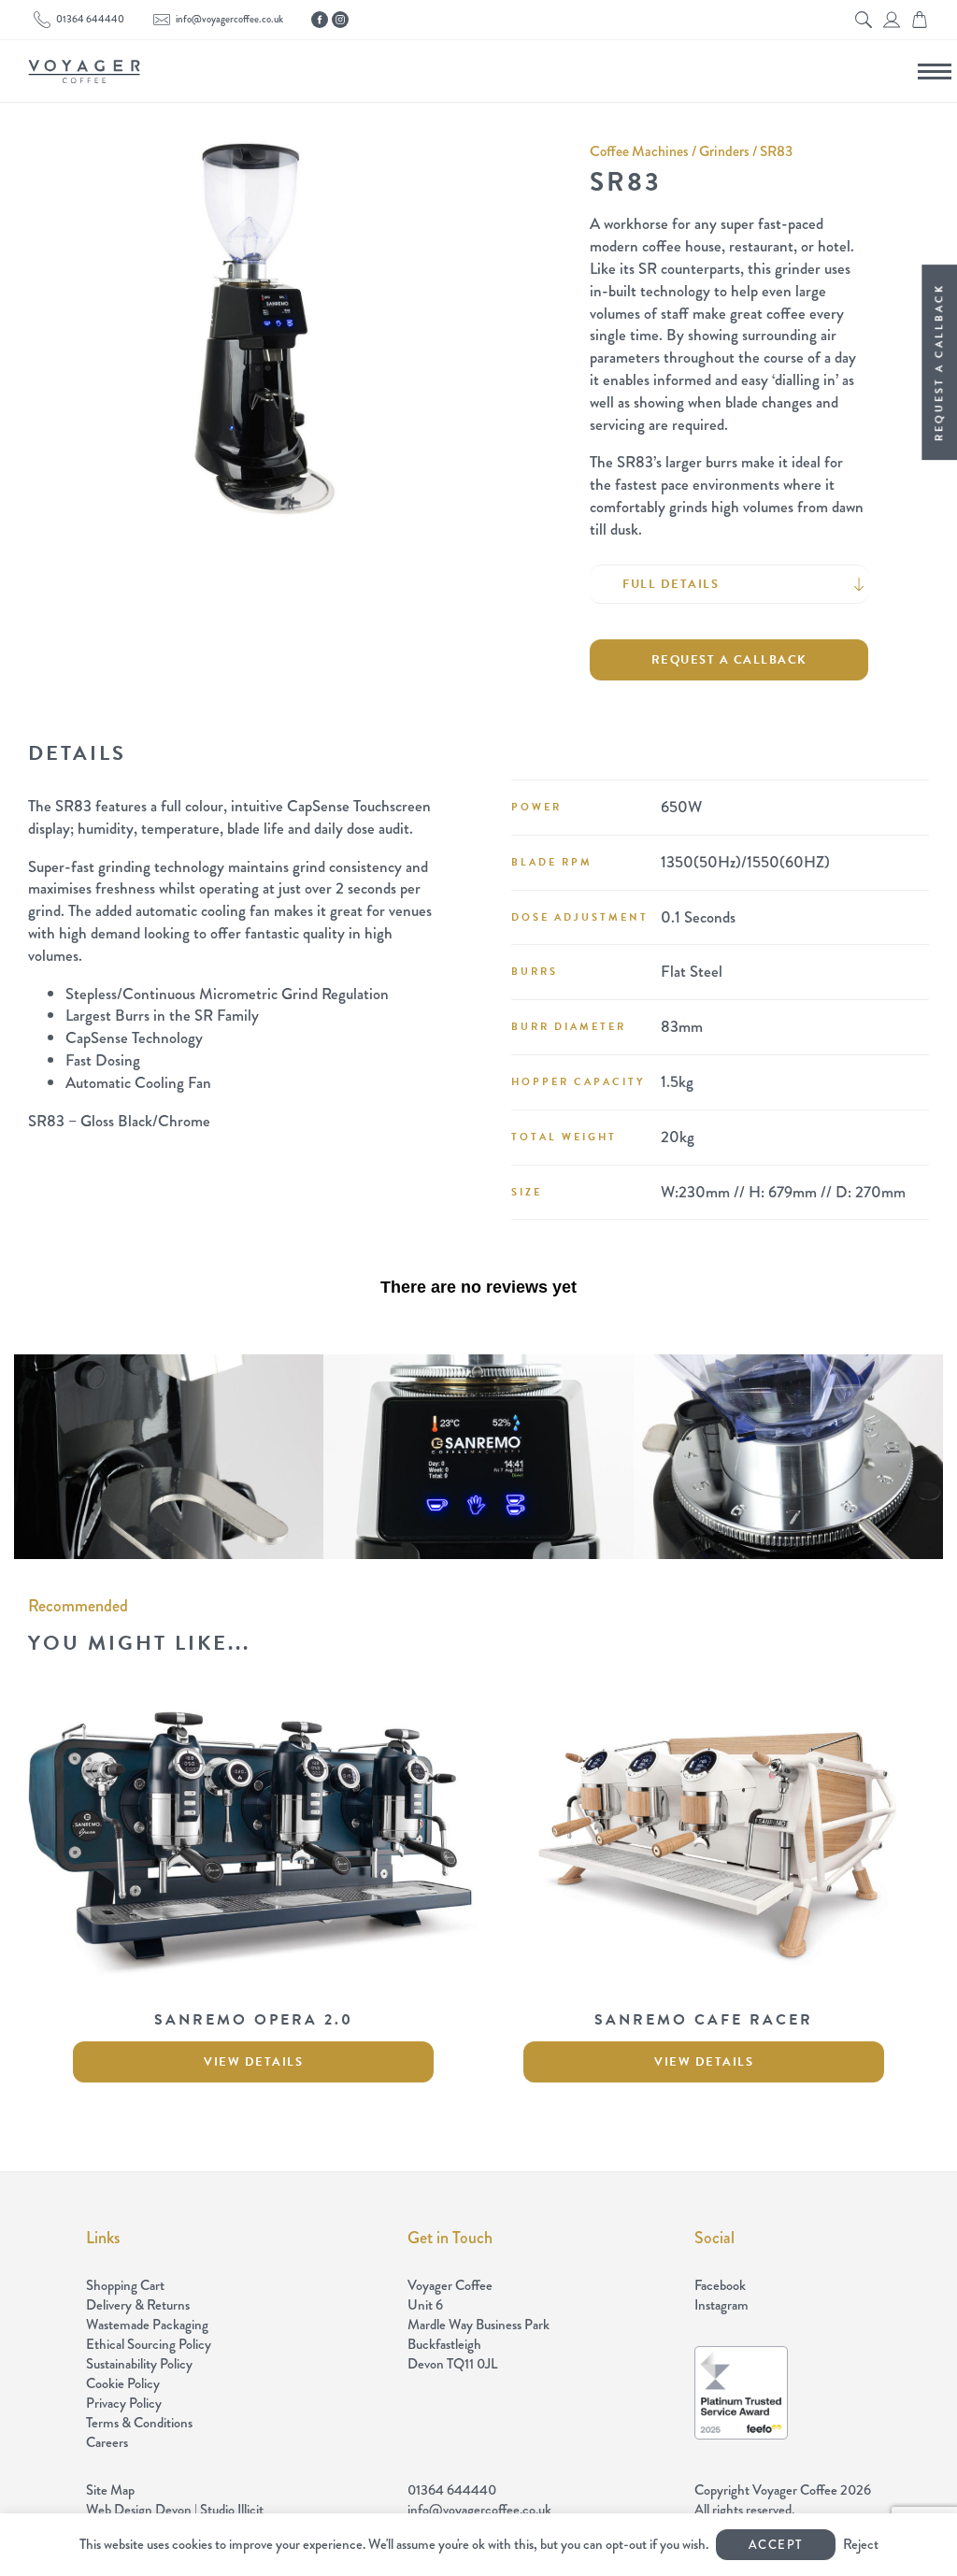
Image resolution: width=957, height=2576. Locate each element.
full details (671, 584)
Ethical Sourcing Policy (149, 2344)
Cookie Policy (123, 2383)
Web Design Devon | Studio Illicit (175, 2510)
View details (253, 2062)
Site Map (110, 2490)
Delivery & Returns (138, 2305)
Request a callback (729, 660)
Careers (107, 2442)
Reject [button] (861, 2544)
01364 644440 (90, 19)
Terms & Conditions (139, 2423)
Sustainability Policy (139, 2364)
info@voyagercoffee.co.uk (229, 19)
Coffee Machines (639, 151)
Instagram (721, 2305)
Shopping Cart (125, 2285)
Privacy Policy (124, 2403)
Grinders (724, 151)
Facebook (720, 2286)
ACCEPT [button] (776, 2545)
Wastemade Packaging (147, 2325)
